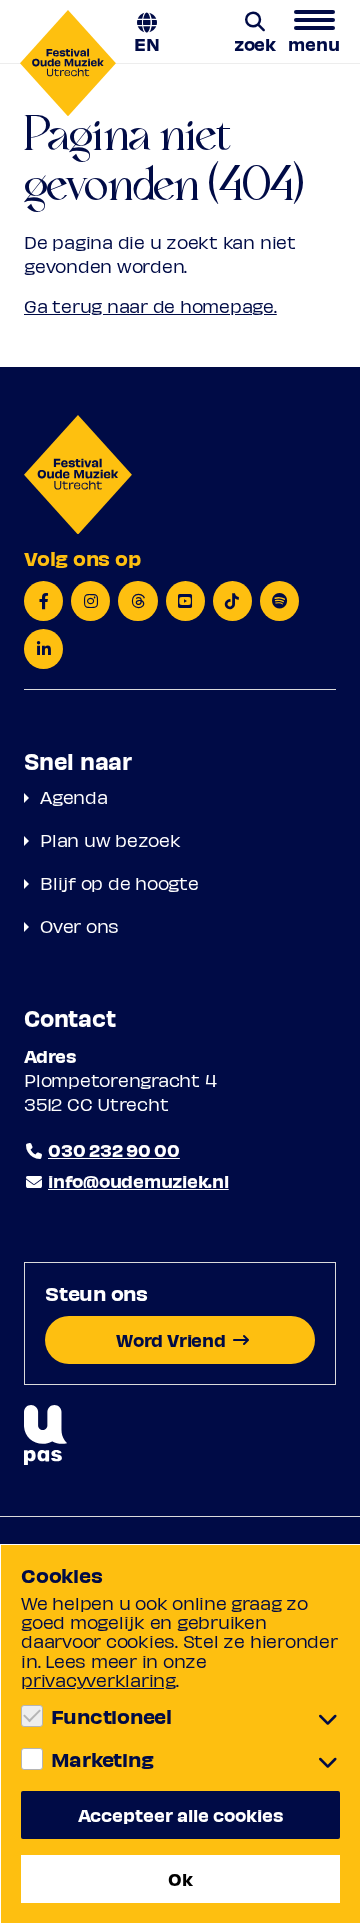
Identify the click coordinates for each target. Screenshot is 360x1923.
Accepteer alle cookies (181, 1814)
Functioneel (111, 1716)
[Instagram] (90, 601)
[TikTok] (232, 601)
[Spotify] (279, 601)
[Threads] (137, 601)
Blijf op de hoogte (119, 882)
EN (147, 42)
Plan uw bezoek (110, 839)
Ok (180, 1878)
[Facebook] (43, 601)
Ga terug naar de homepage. (150, 305)
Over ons (79, 925)
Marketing (102, 1759)
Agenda (74, 796)
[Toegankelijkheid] (45, 1436)
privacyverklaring (98, 1679)
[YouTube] (185, 601)
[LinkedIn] (43, 649)
